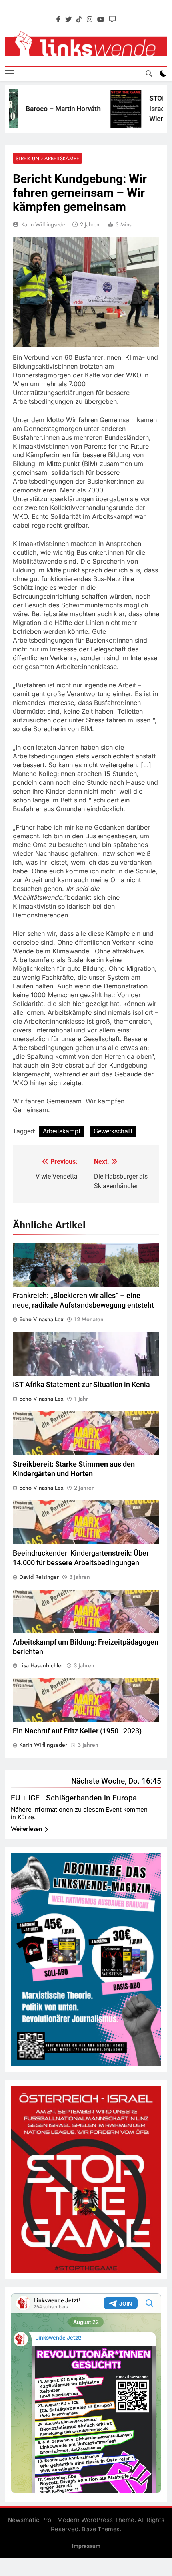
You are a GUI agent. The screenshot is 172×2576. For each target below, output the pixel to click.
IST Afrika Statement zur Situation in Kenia (81, 1385)
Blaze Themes (101, 2529)
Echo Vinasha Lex (41, 1319)
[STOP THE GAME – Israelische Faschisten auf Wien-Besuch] (107, 109)
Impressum (86, 2546)
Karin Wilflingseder (44, 224)
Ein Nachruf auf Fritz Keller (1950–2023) (77, 1731)
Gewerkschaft (113, 1131)
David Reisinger (39, 1577)
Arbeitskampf (62, 1131)
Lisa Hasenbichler (41, 1665)
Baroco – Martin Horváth (44, 109)
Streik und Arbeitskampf (47, 158)
